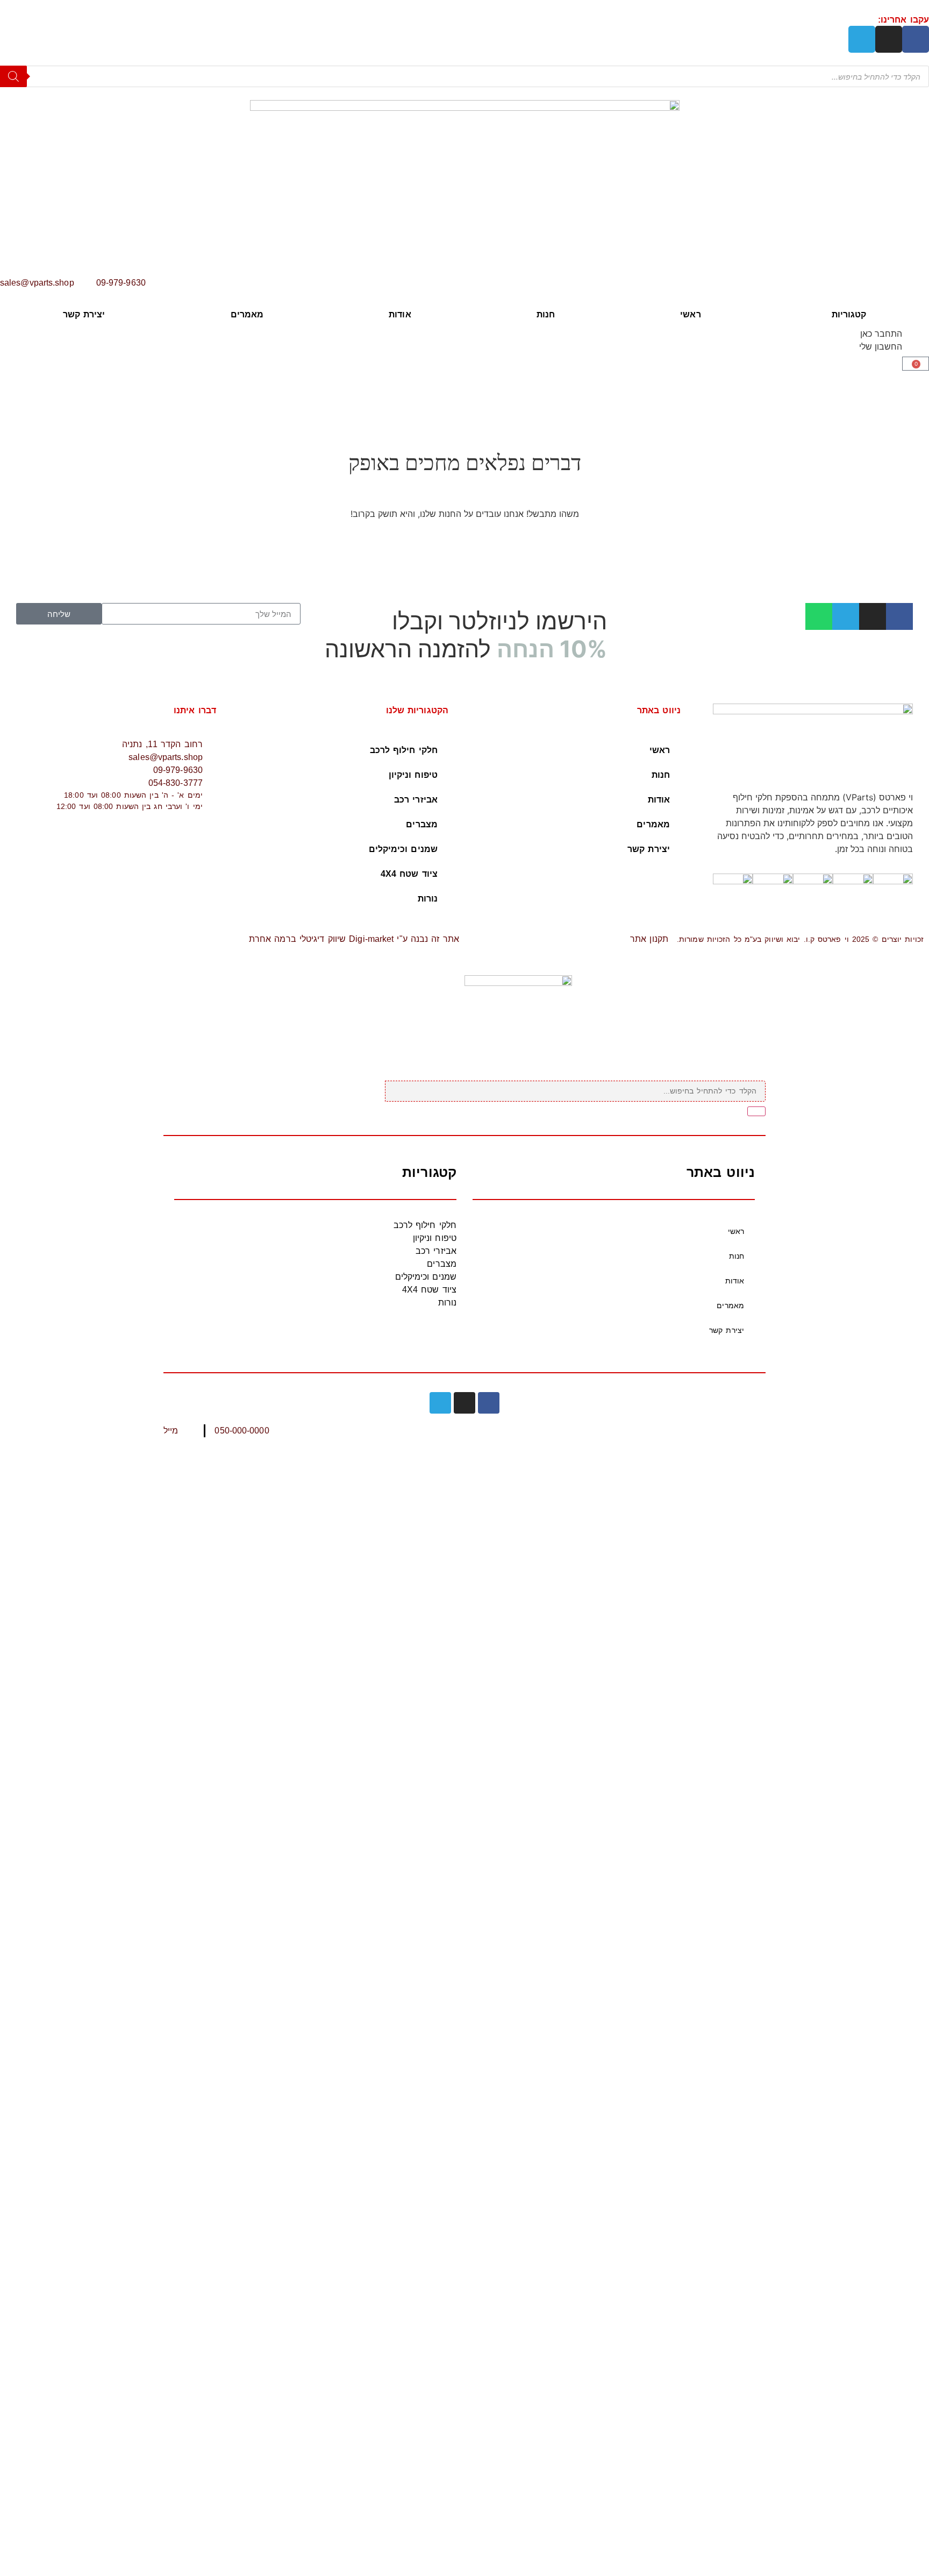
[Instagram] (889, 39)
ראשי (690, 314)
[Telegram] (862, 39)
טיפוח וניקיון (413, 775)
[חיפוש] (756, 1111)
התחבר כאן (881, 333)
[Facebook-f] (916, 39)
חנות (546, 314)
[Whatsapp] (819, 616)
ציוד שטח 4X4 (409, 874)
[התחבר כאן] (916, 340)
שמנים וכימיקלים (403, 849)
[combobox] (575, 1091)
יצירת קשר (84, 314)
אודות (400, 314)
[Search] (13, 76)
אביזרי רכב (416, 800)
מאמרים (247, 314)
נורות (428, 899)
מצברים (422, 824)
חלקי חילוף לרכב (404, 750)
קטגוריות (849, 314)
